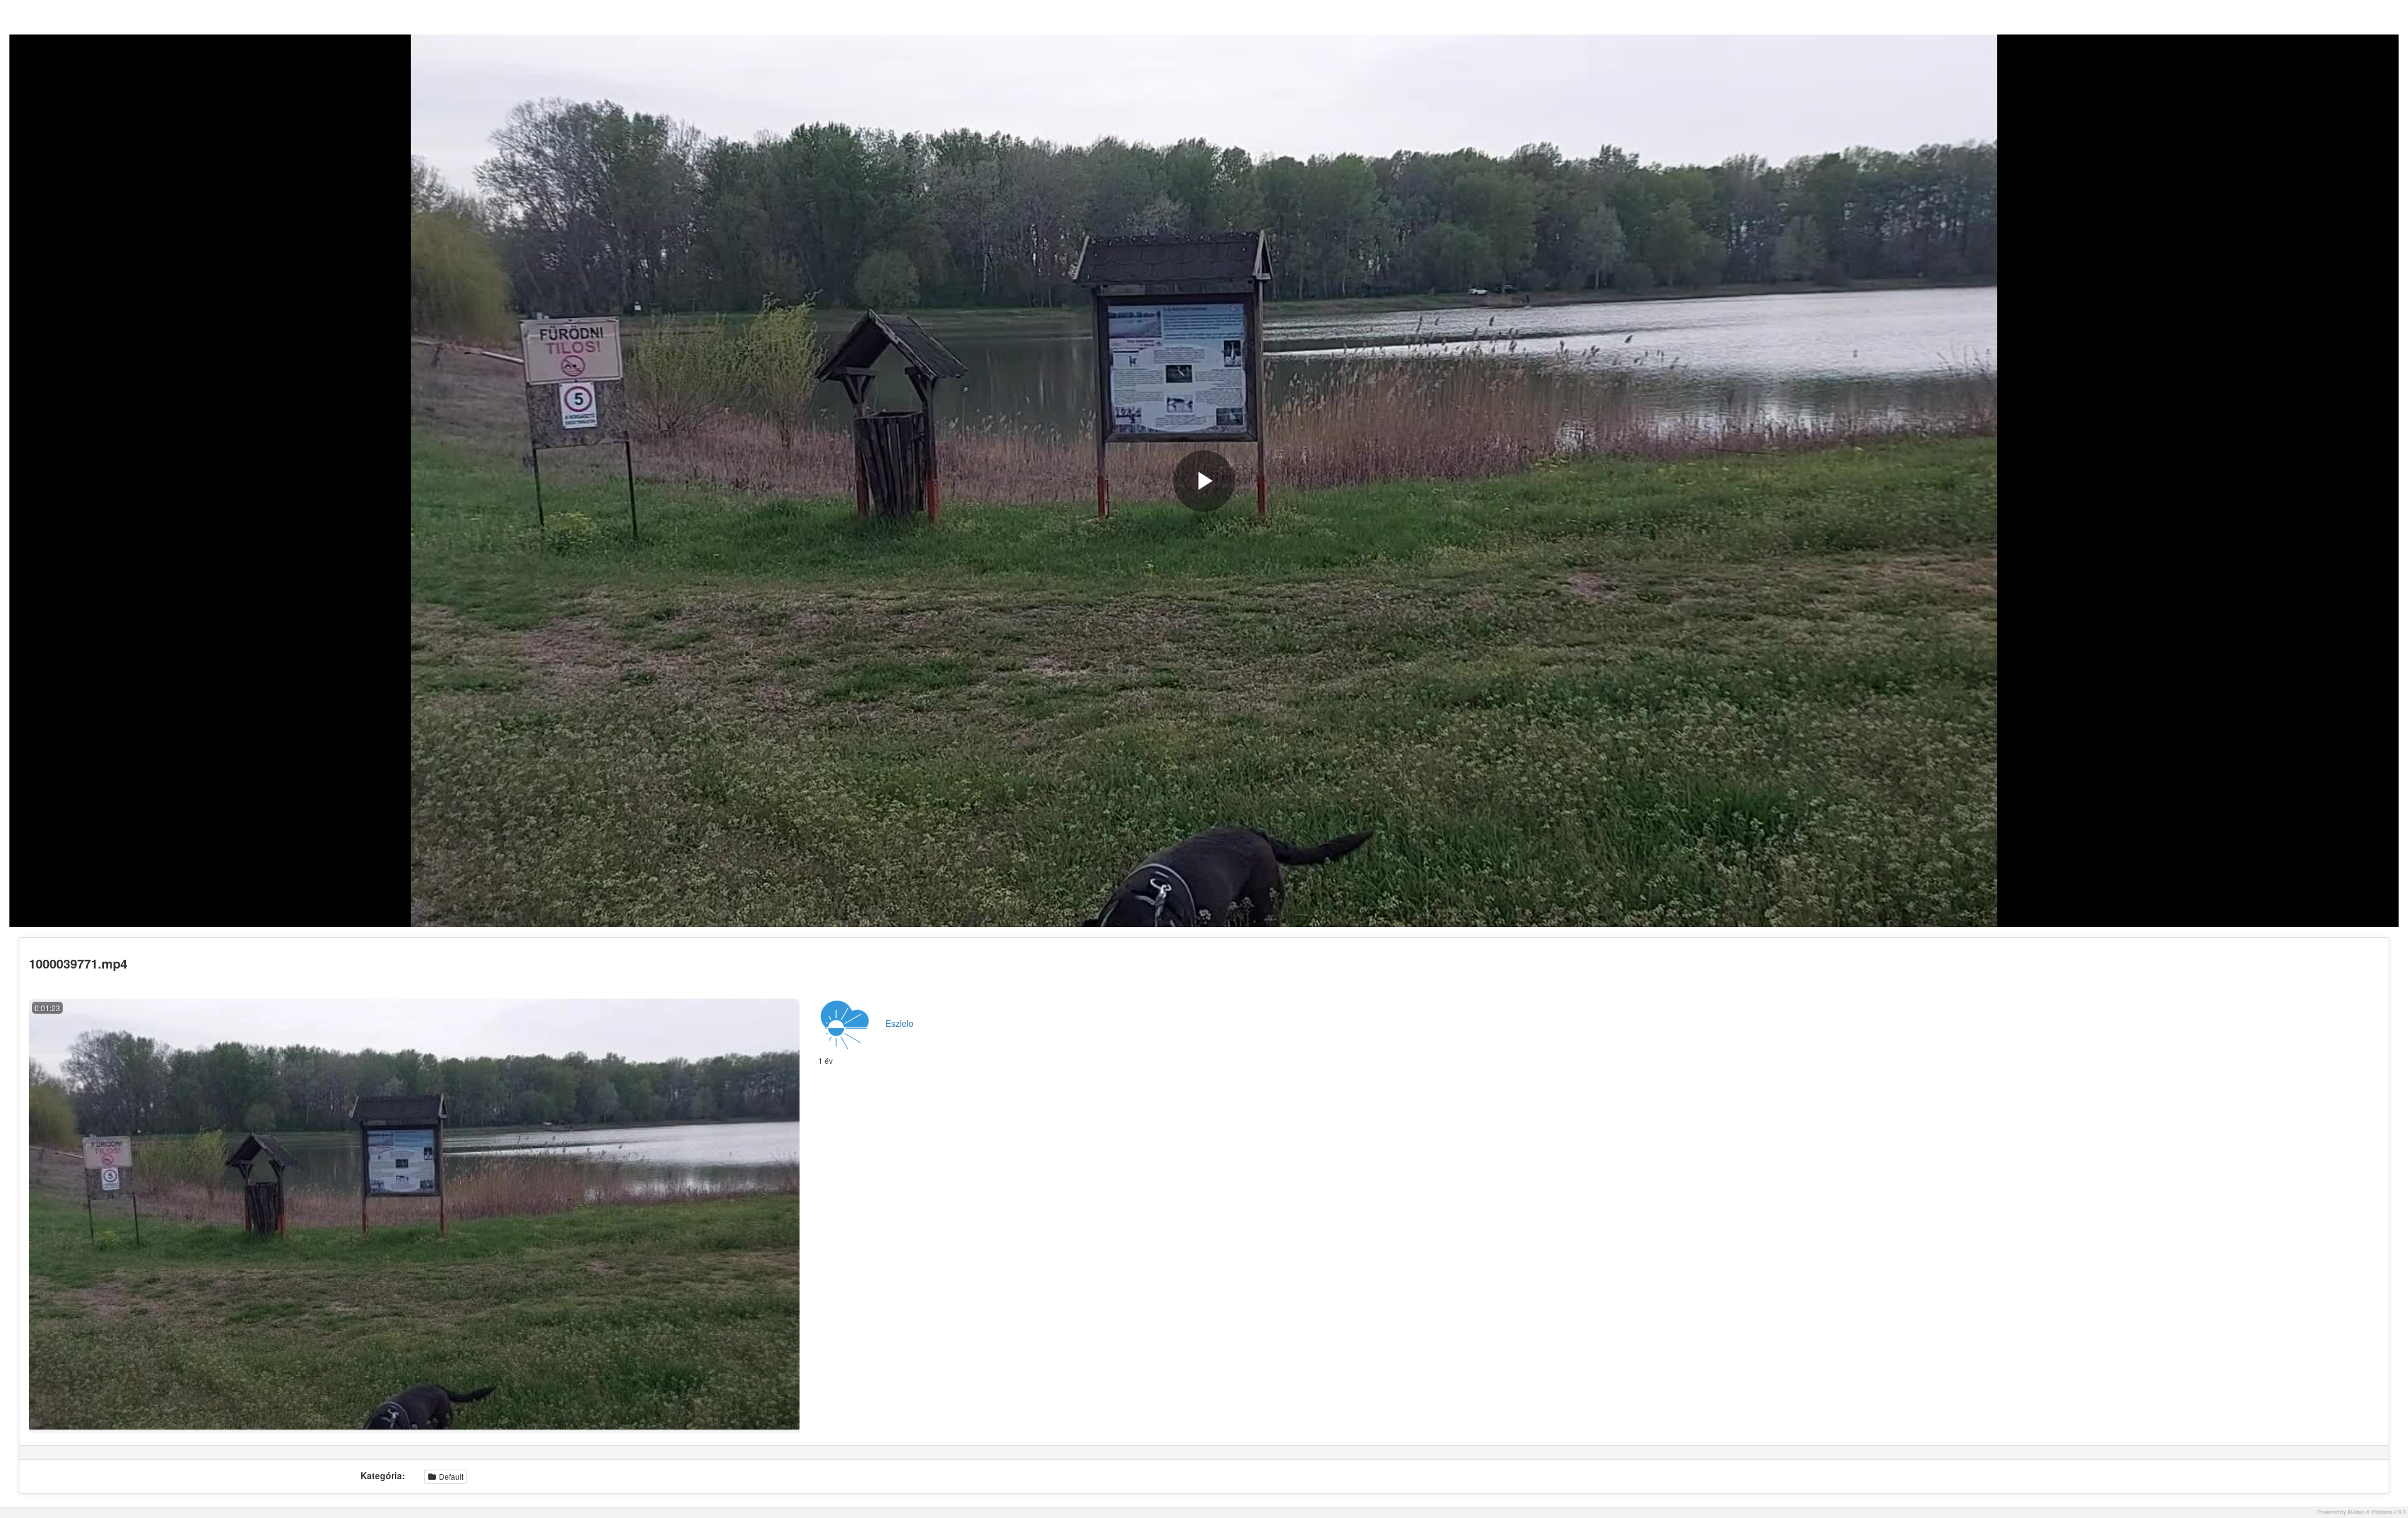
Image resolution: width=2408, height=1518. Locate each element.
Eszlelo (900, 1023)
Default (450, 1476)
